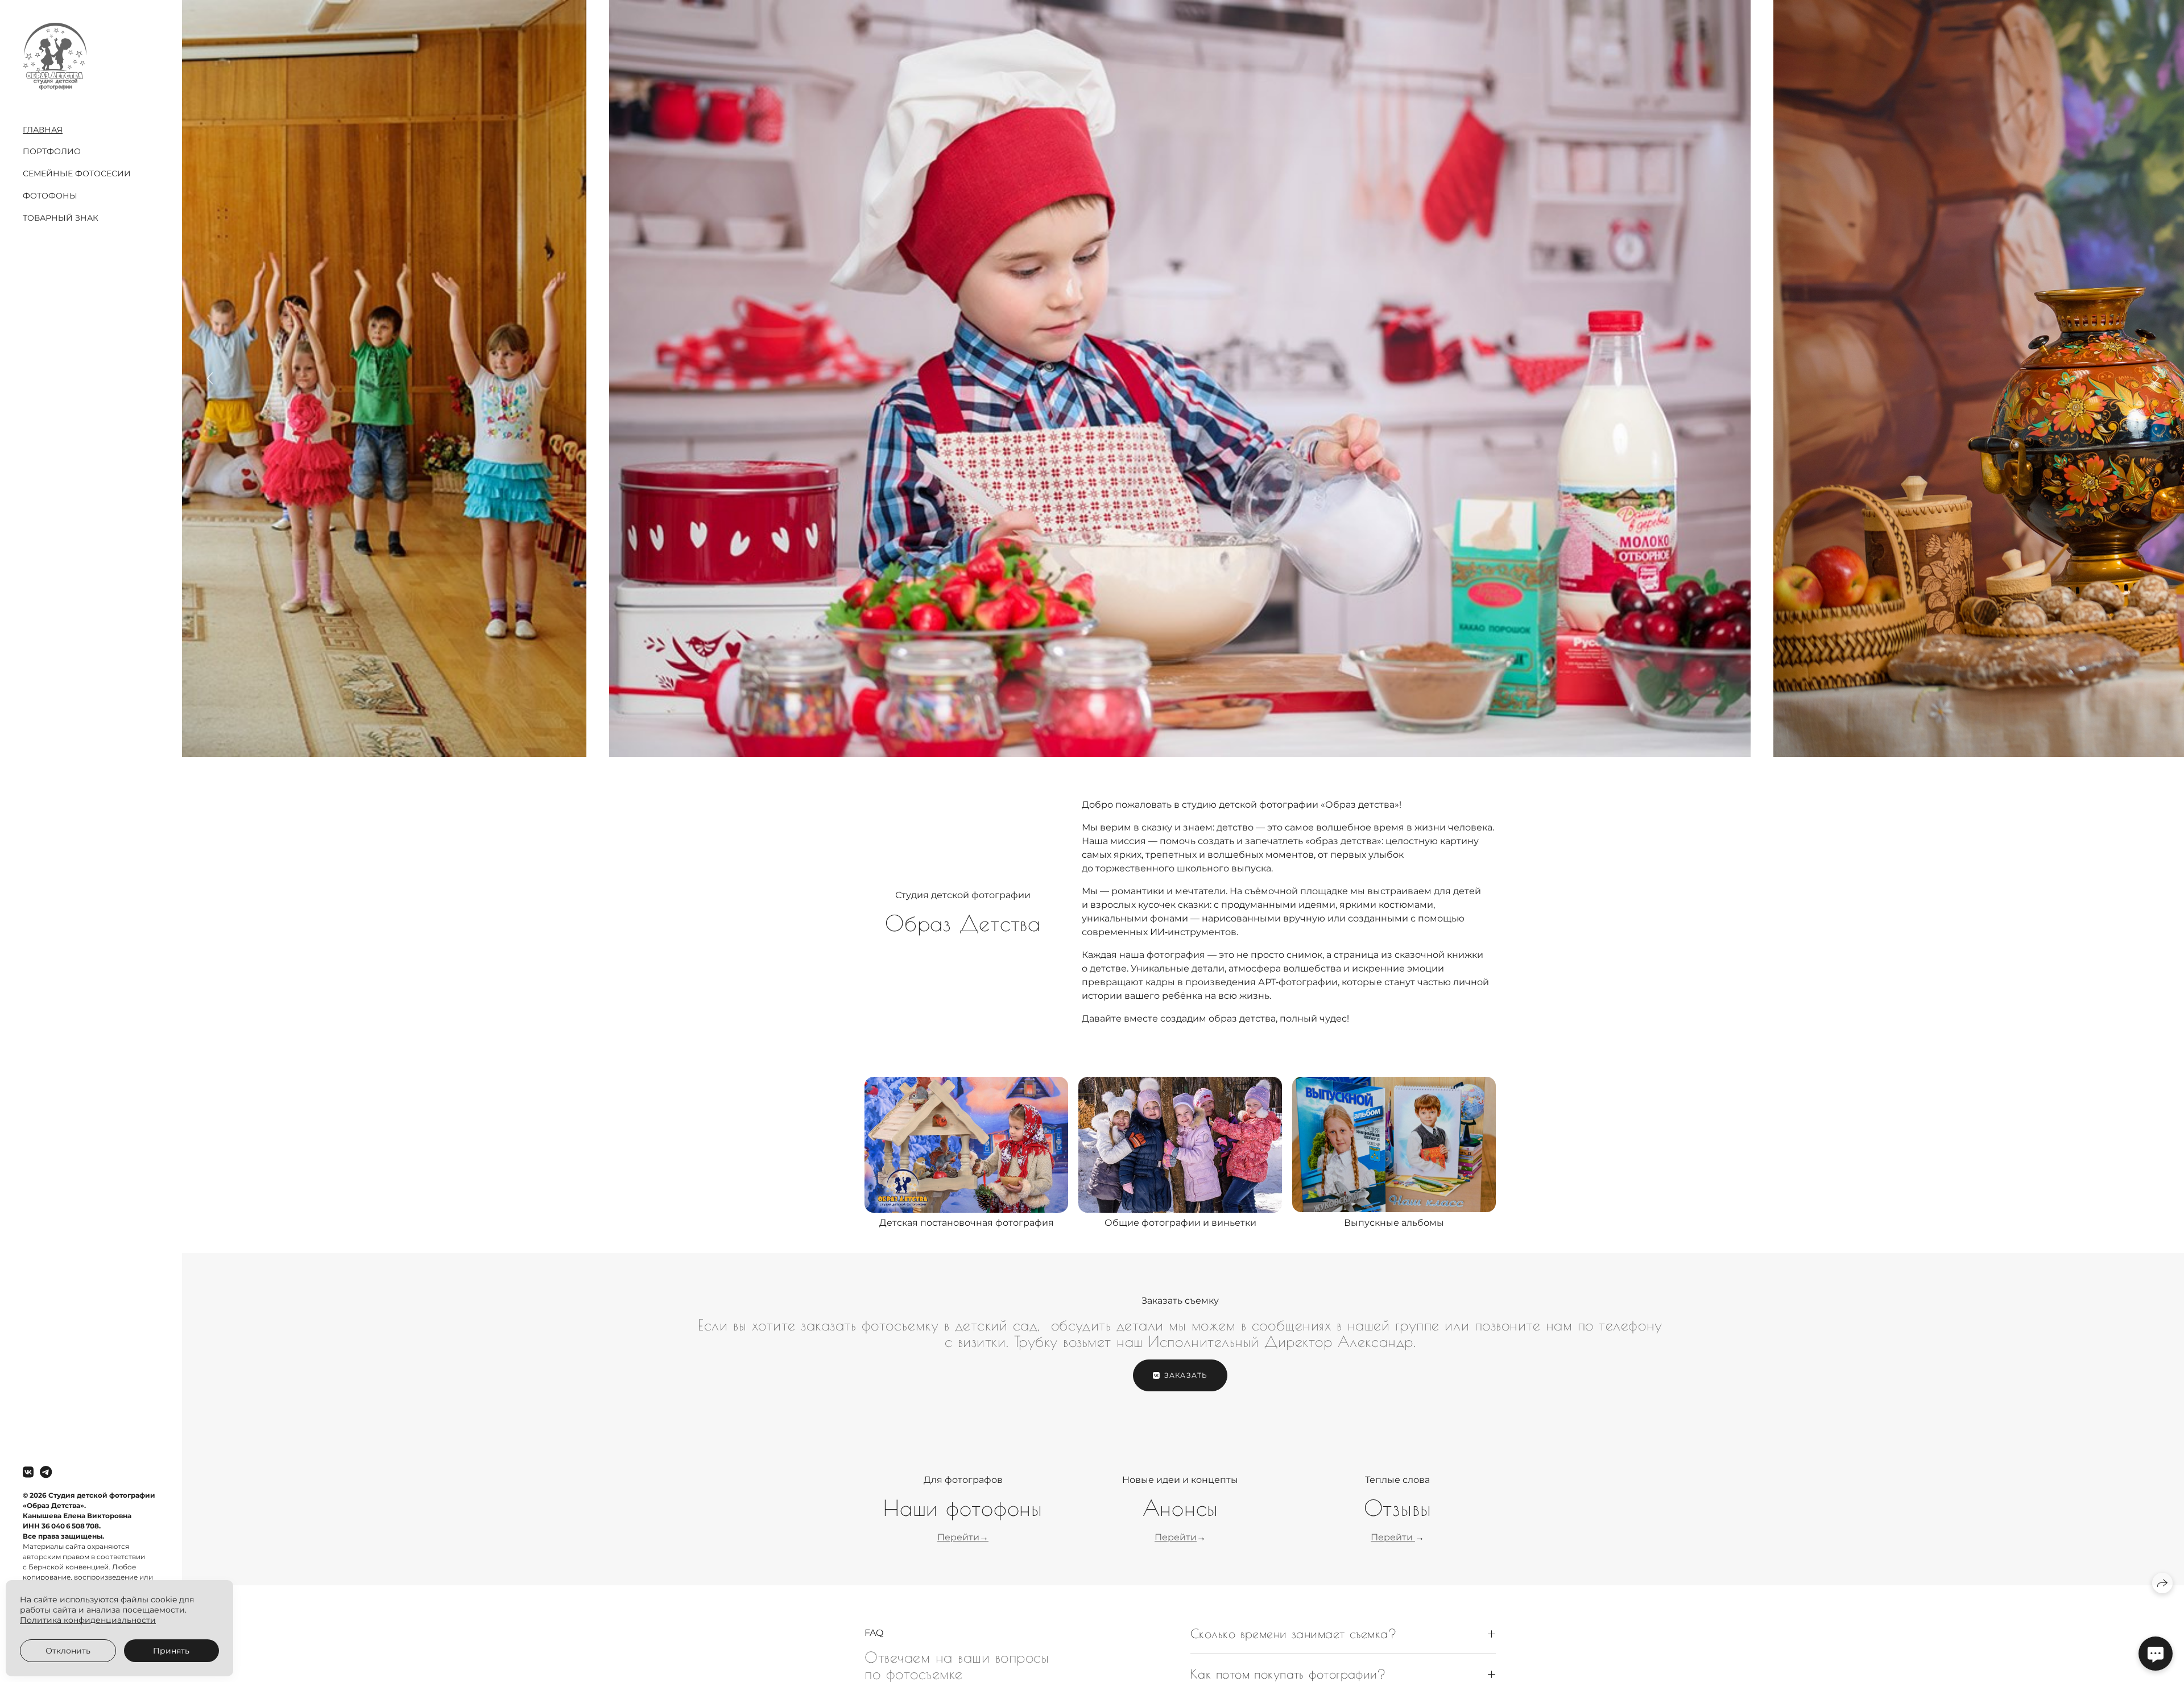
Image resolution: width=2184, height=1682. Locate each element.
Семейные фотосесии (77, 173)
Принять (171, 1651)
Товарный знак (61, 218)
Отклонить (68, 1651)
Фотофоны (50, 196)
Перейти (1176, 1537)
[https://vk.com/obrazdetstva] (28, 1472)
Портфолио (52, 151)
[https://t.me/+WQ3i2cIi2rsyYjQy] (46, 1472)
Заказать (1186, 1375)
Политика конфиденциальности (88, 1620)
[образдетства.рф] (55, 56)
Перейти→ (963, 1537)
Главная (43, 130)
